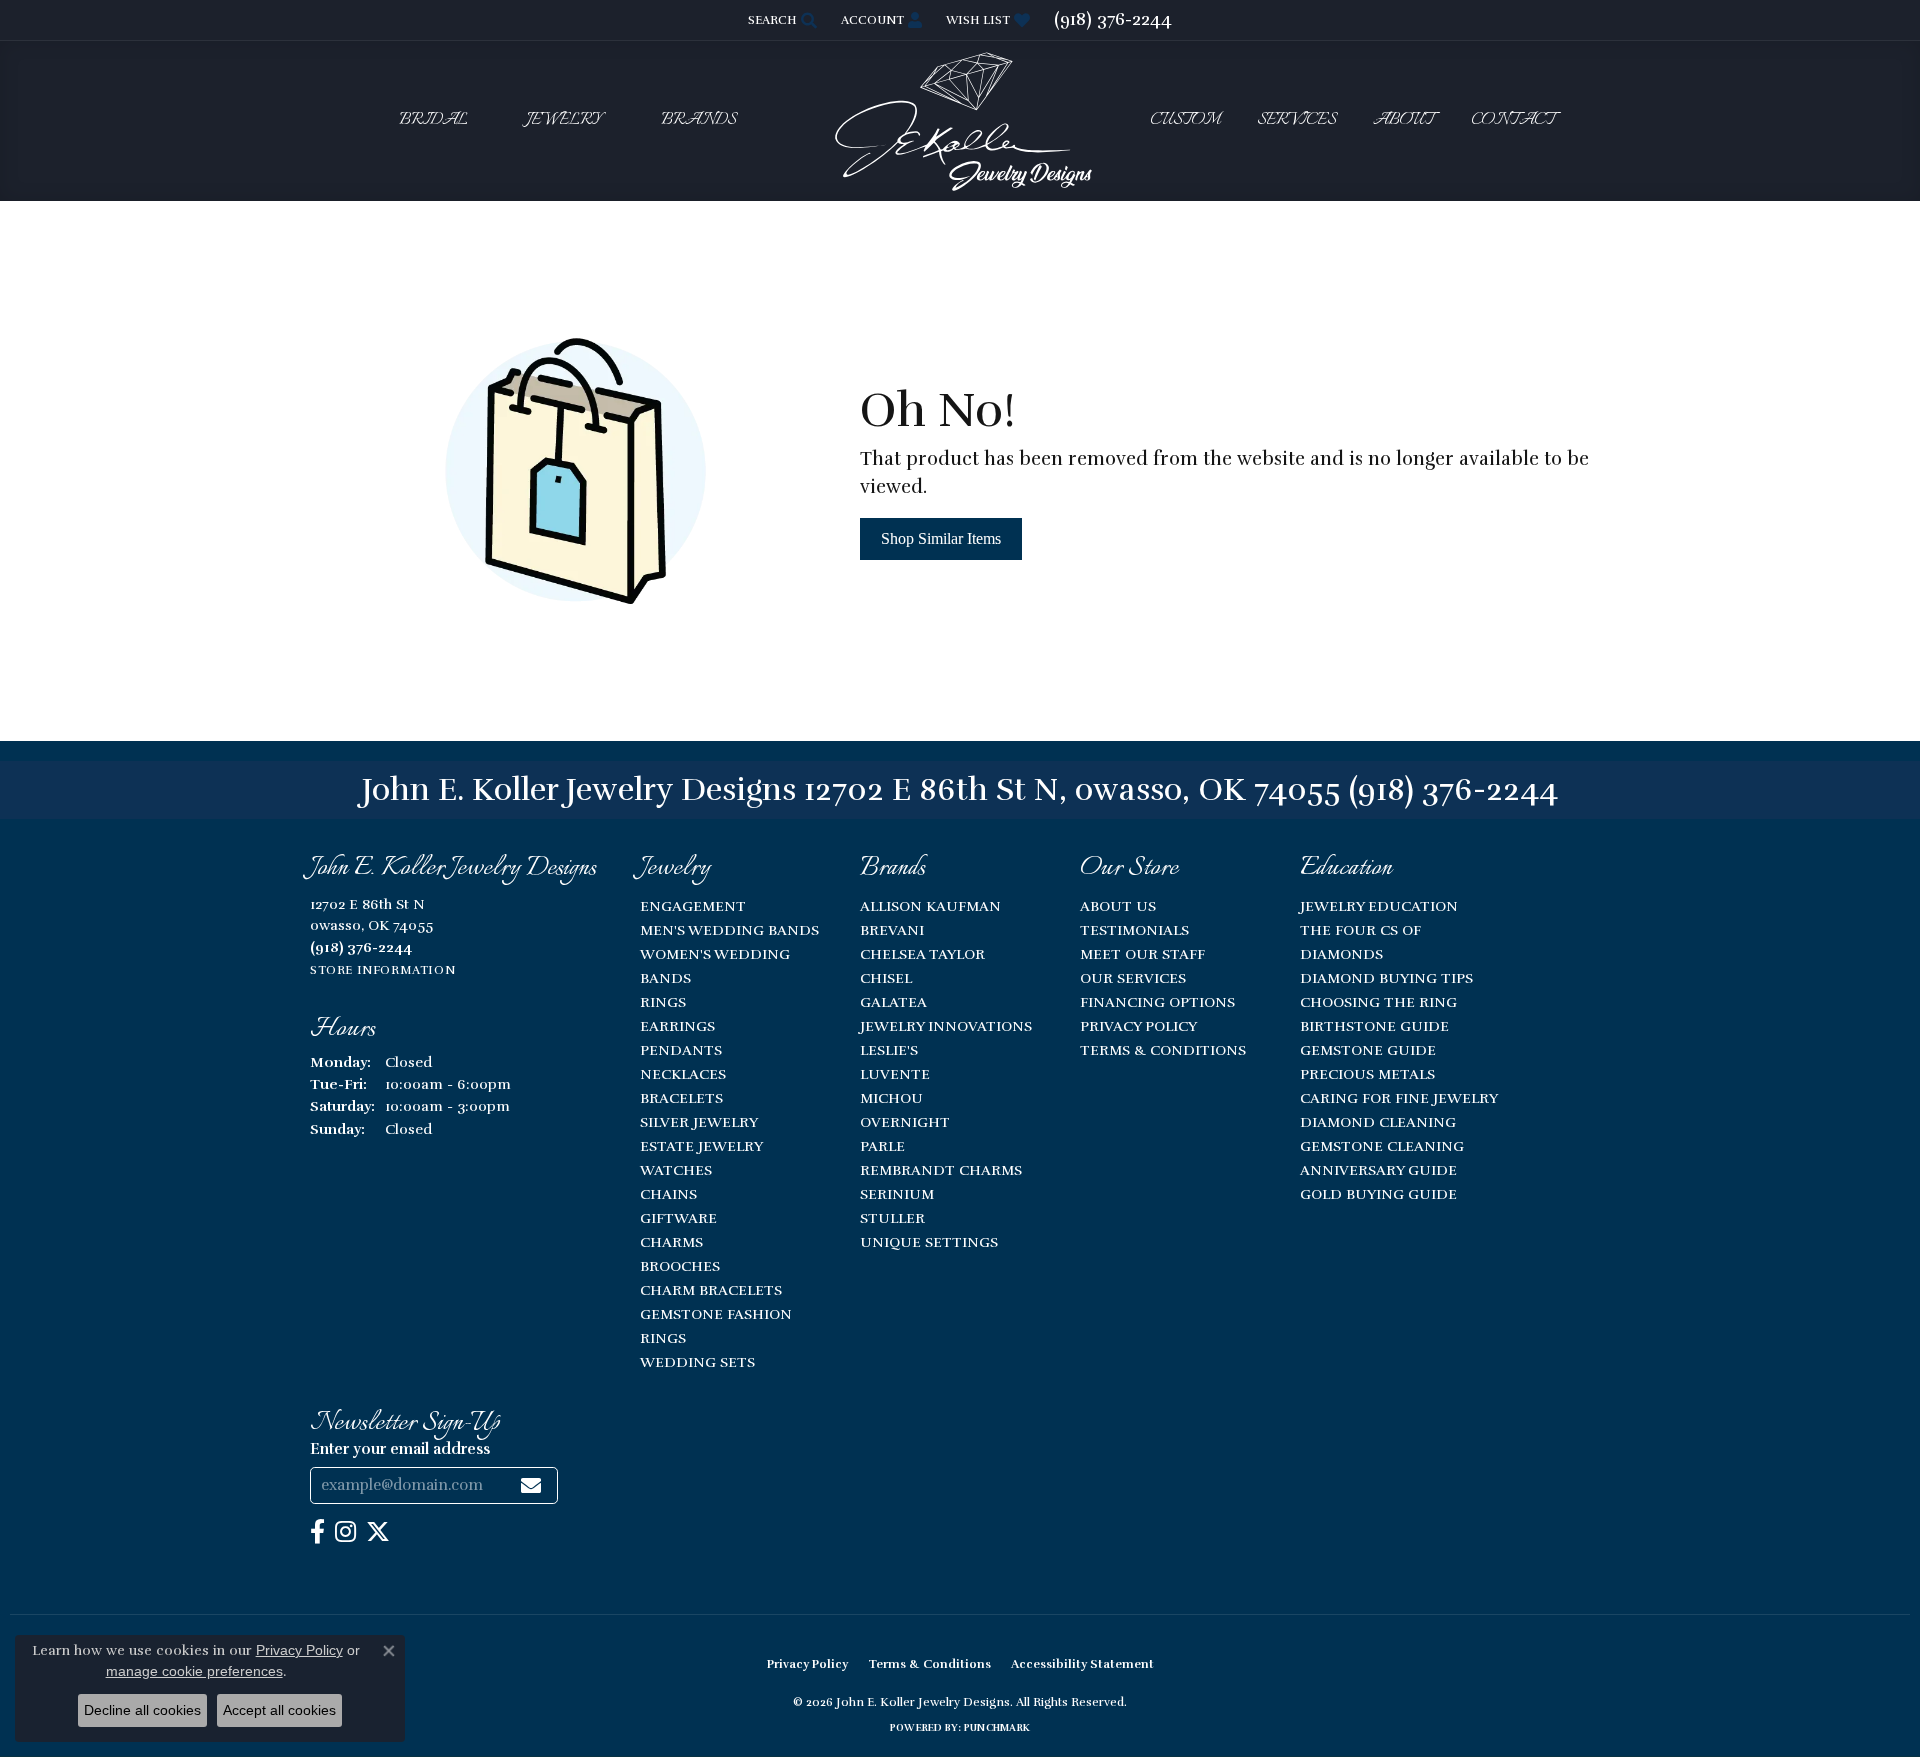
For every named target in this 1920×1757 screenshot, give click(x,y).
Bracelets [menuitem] (681, 1098)
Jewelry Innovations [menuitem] (946, 1026)
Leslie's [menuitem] (889, 1050)
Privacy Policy (1138, 1026)
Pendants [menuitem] (681, 1050)
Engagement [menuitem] (693, 906)
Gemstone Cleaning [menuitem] (1382, 1146)
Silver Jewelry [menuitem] (699, 1122)
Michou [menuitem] (891, 1098)
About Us (1118, 906)
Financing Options (1157, 1002)
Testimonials (1134, 930)
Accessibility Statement (1082, 1664)
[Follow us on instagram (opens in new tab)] (345, 1532)
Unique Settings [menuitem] (929, 1242)
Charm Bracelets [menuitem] (711, 1290)
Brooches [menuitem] (680, 1266)
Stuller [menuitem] (892, 1218)
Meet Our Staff (1142, 954)
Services (1296, 120)
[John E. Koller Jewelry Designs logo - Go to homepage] (960, 120)
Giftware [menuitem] (678, 1218)
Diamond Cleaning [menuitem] (1378, 1122)
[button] (780, 20)
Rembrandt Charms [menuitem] (941, 1170)
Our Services (1133, 978)
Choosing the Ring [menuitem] (1378, 1002)
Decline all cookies (142, 1710)
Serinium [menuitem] (897, 1194)
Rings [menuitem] (663, 1002)
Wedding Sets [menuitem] (697, 1362)
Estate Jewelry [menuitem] (701, 1146)
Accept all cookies (279, 1710)
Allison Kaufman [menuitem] (930, 906)
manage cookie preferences (194, 1671)
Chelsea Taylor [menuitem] (922, 954)
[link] (1113, 20)
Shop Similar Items (941, 538)
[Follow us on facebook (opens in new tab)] (317, 1532)
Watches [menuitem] (676, 1170)
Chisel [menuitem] (886, 978)
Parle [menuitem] (882, 1146)
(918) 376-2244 (1453, 789)
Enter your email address (400, 1449)
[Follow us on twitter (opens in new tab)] (378, 1532)
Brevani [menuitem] (892, 930)
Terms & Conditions (1163, 1050)
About (1403, 120)
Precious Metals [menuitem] (1367, 1074)
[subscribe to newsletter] (531, 1485)
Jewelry (564, 120)
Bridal (433, 120)
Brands (698, 120)
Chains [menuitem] (668, 1194)
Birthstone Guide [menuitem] (1374, 1026)
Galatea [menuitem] (893, 1002)
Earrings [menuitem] (677, 1026)
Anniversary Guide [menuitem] (1378, 1170)
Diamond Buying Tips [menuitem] (1386, 978)
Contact (1513, 120)
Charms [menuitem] (671, 1242)
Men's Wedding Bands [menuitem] (729, 930)
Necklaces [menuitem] (683, 1074)
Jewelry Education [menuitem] (1379, 906)
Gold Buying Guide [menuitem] (1378, 1194)
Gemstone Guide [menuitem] (1368, 1050)
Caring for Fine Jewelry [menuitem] (1399, 1098)
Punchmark (997, 1728)
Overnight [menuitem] (905, 1122)
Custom (1185, 120)
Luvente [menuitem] (895, 1074)
